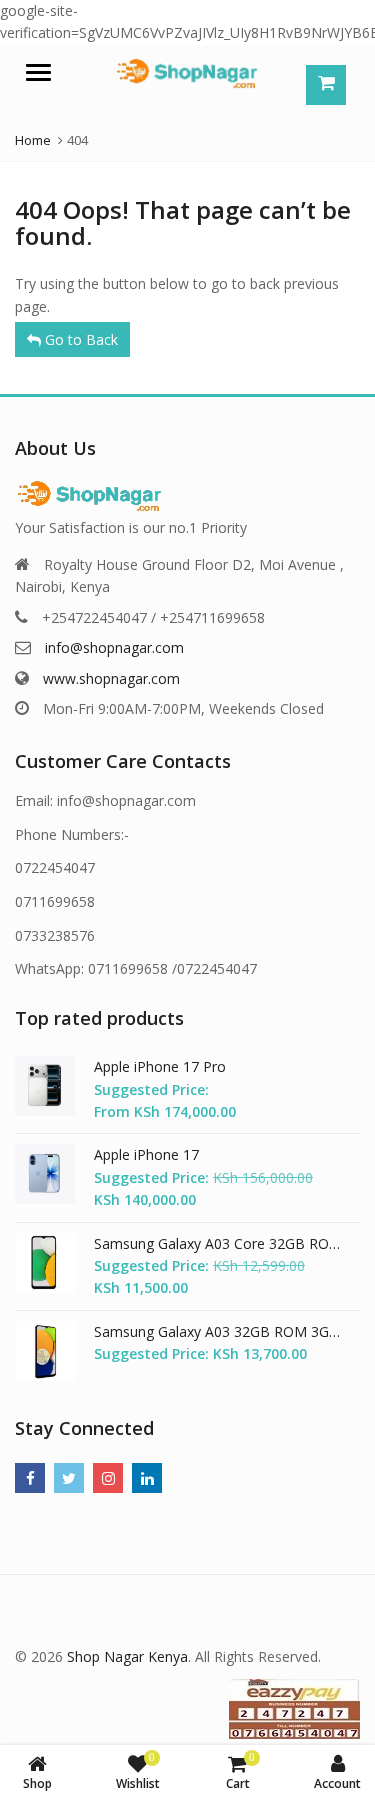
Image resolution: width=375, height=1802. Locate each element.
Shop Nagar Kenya (127, 1656)
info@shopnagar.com (114, 647)
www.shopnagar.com (111, 678)
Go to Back (79, 339)
